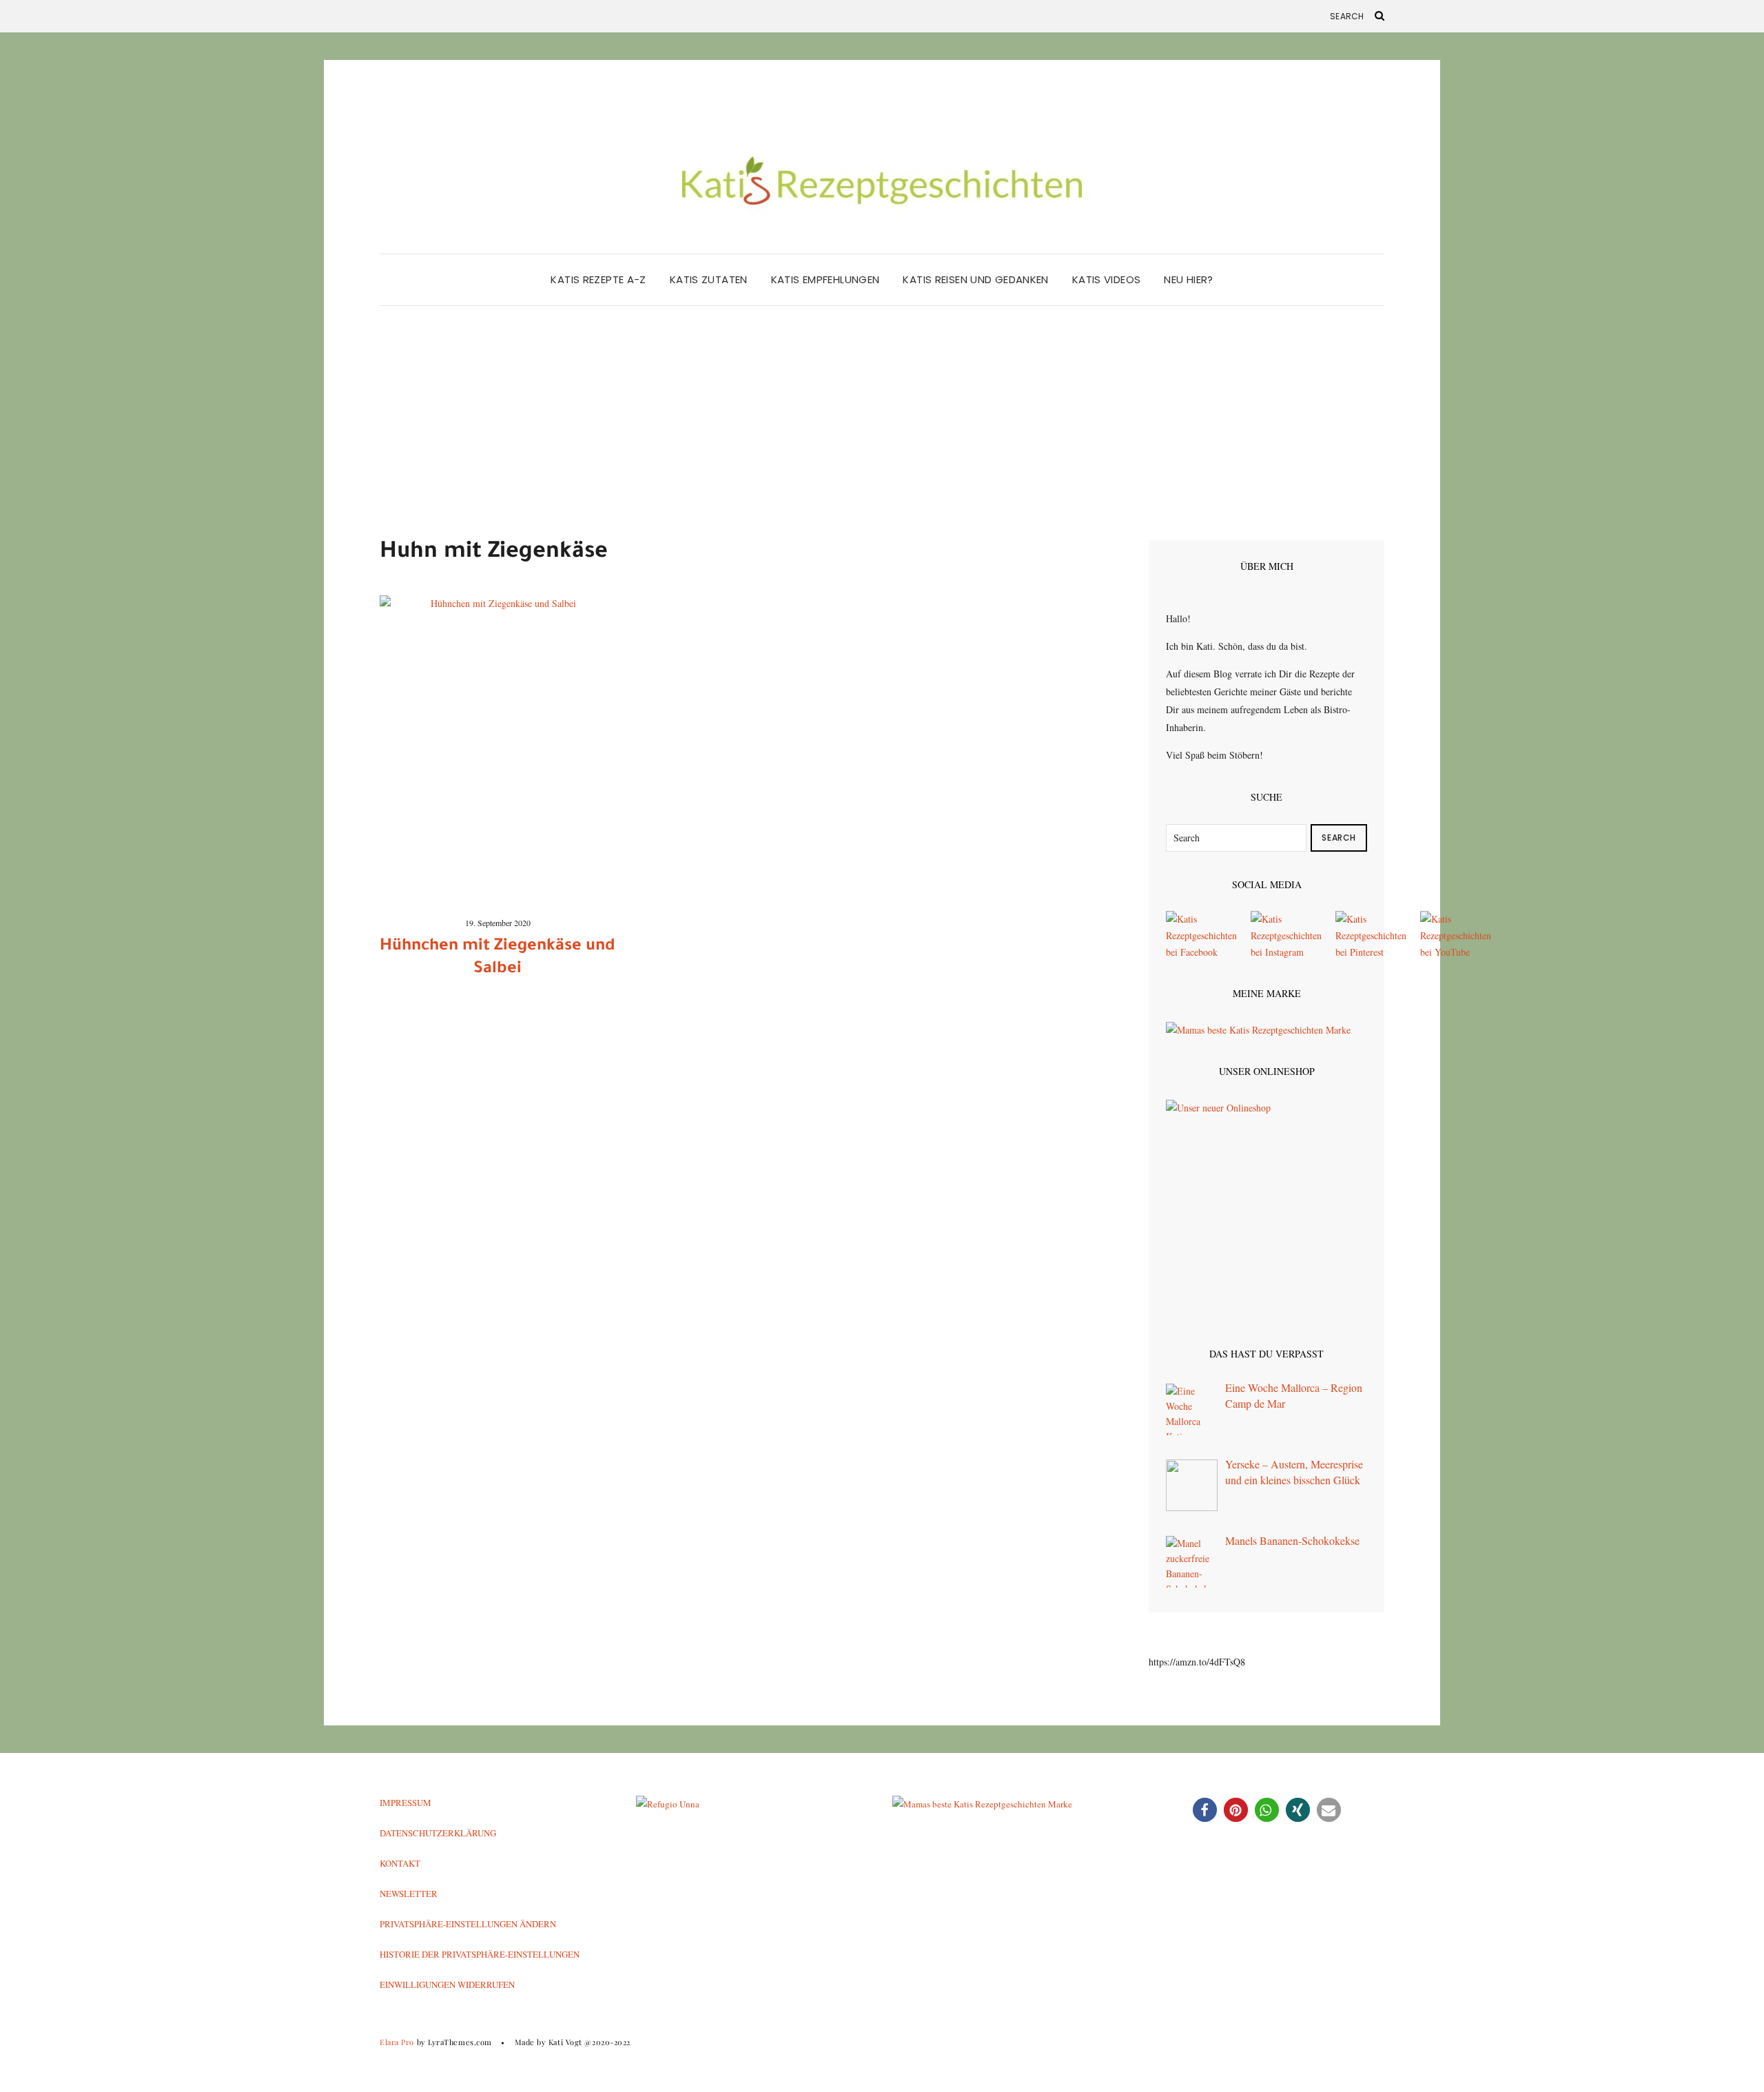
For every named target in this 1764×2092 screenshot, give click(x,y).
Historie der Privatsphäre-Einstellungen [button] (480, 1954)
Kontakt (400, 1863)
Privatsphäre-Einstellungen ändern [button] (468, 1924)
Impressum (406, 1803)
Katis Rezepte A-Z (598, 279)
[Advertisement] (882, 437)
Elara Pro (397, 2042)
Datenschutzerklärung (438, 1833)
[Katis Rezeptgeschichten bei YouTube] (1456, 935)
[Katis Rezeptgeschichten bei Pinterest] (1371, 935)
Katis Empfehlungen (825, 279)
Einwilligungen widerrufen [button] (447, 1985)
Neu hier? (1188, 279)
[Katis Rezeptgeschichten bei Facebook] (1201, 935)
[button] (1205, 1810)
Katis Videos (1107, 279)
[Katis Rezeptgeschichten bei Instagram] (1286, 935)
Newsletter (409, 1894)
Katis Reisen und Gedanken (975, 279)
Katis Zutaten (709, 279)
